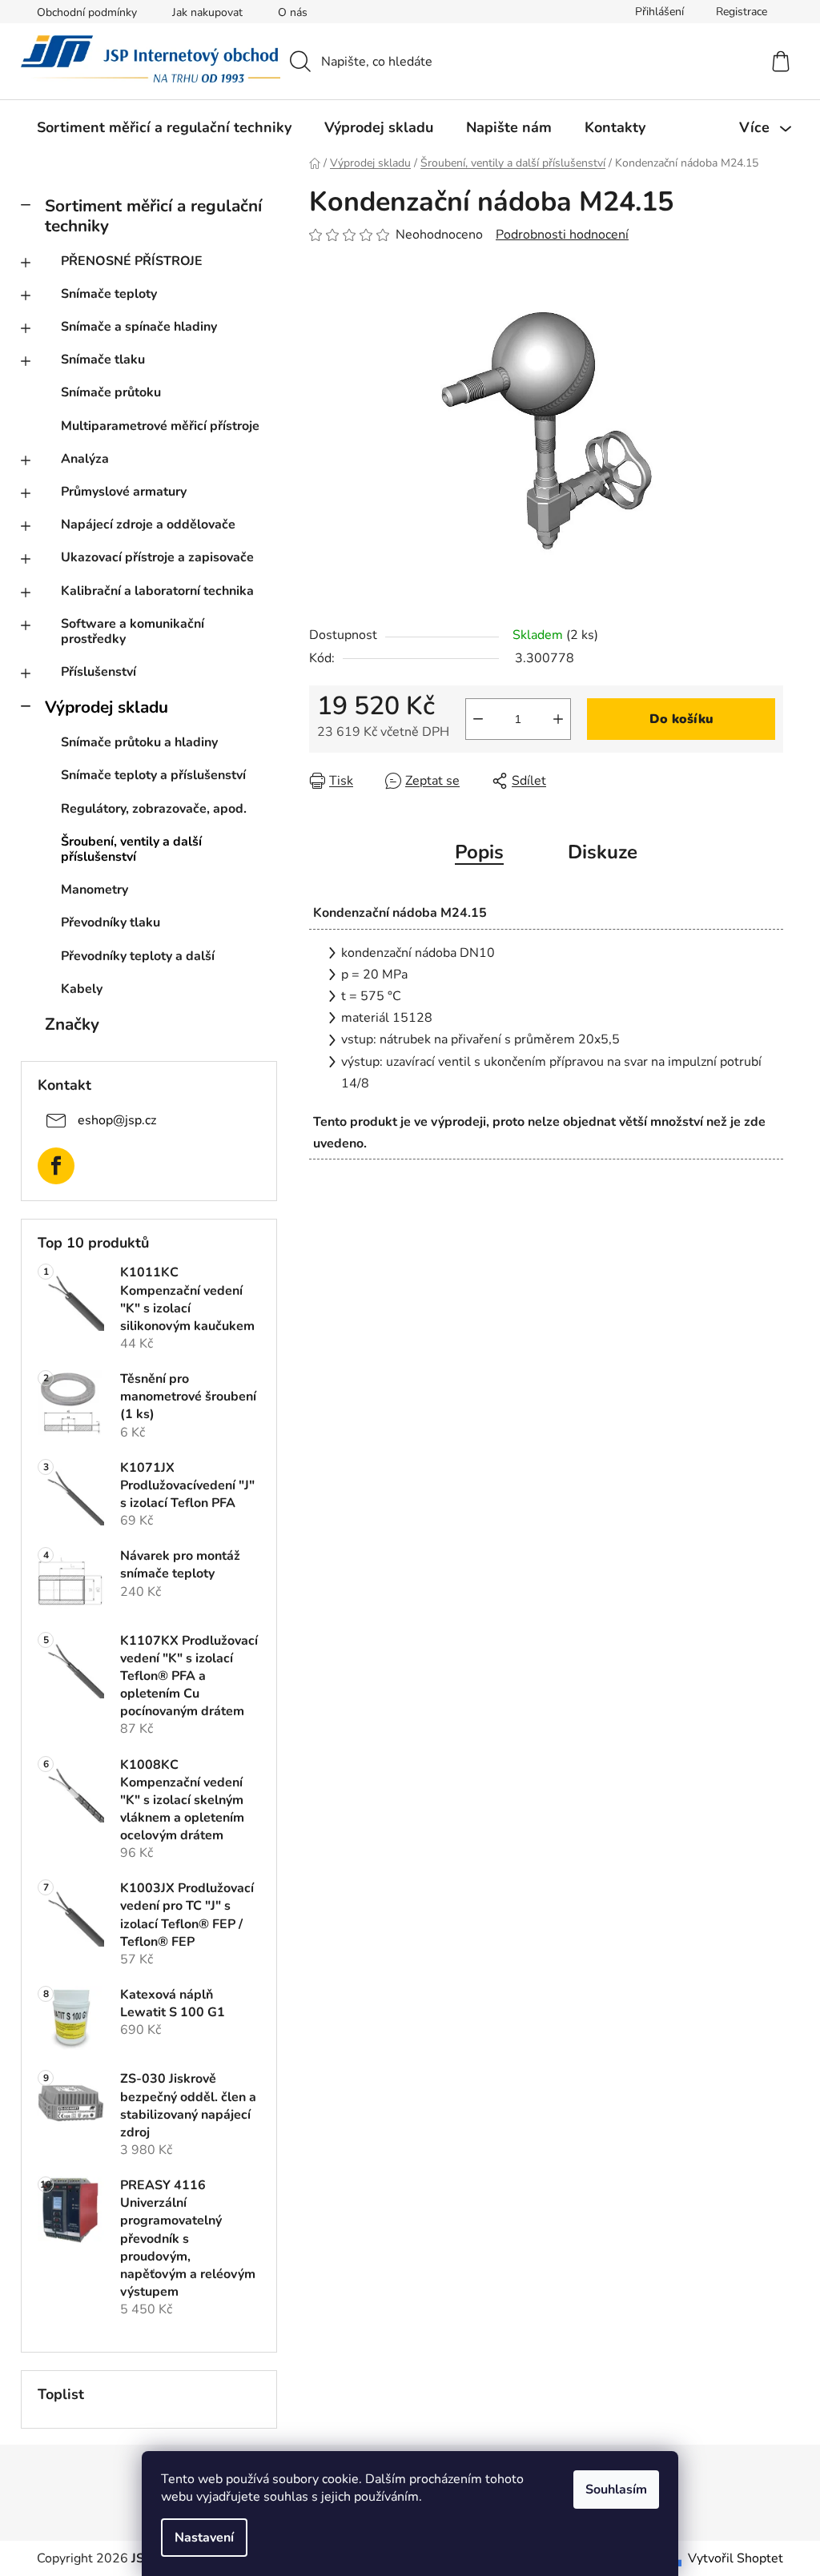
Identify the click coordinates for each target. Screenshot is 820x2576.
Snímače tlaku (103, 360)
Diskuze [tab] (603, 852)
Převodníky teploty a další (138, 956)
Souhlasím (616, 2490)
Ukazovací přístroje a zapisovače (157, 557)
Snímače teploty (109, 294)
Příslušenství (98, 672)
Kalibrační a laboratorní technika (157, 591)
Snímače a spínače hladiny (139, 327)
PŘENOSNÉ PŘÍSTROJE (132, 261)
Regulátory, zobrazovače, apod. (154, 809)
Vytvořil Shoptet (736, 2558)
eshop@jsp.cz (117, 1120)
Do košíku (681, 719)
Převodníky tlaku (111, 922)
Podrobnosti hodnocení (562, 235)
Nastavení (204, 2538)
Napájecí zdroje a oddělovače (148, 524)
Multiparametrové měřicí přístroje (160, 426)
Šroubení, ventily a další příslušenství (131, 849)
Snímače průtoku (111, 392)
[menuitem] (164, 127)
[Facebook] (56, 1166)
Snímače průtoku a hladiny (139, 742)
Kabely (82, 989)
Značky (72, 1024)
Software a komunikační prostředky (133, 631)
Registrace (742, 12)
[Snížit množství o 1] (478, 719)
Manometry (94, 890)
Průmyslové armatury (124, 492)
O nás (293, 12)
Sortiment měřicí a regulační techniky (153, 216)
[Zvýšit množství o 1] (558, 719)
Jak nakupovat (207, 12)
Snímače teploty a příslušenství (153, 775)
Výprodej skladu (107, 707)
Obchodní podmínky (87, 12)
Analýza (85, 459)
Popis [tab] (479, 852)
